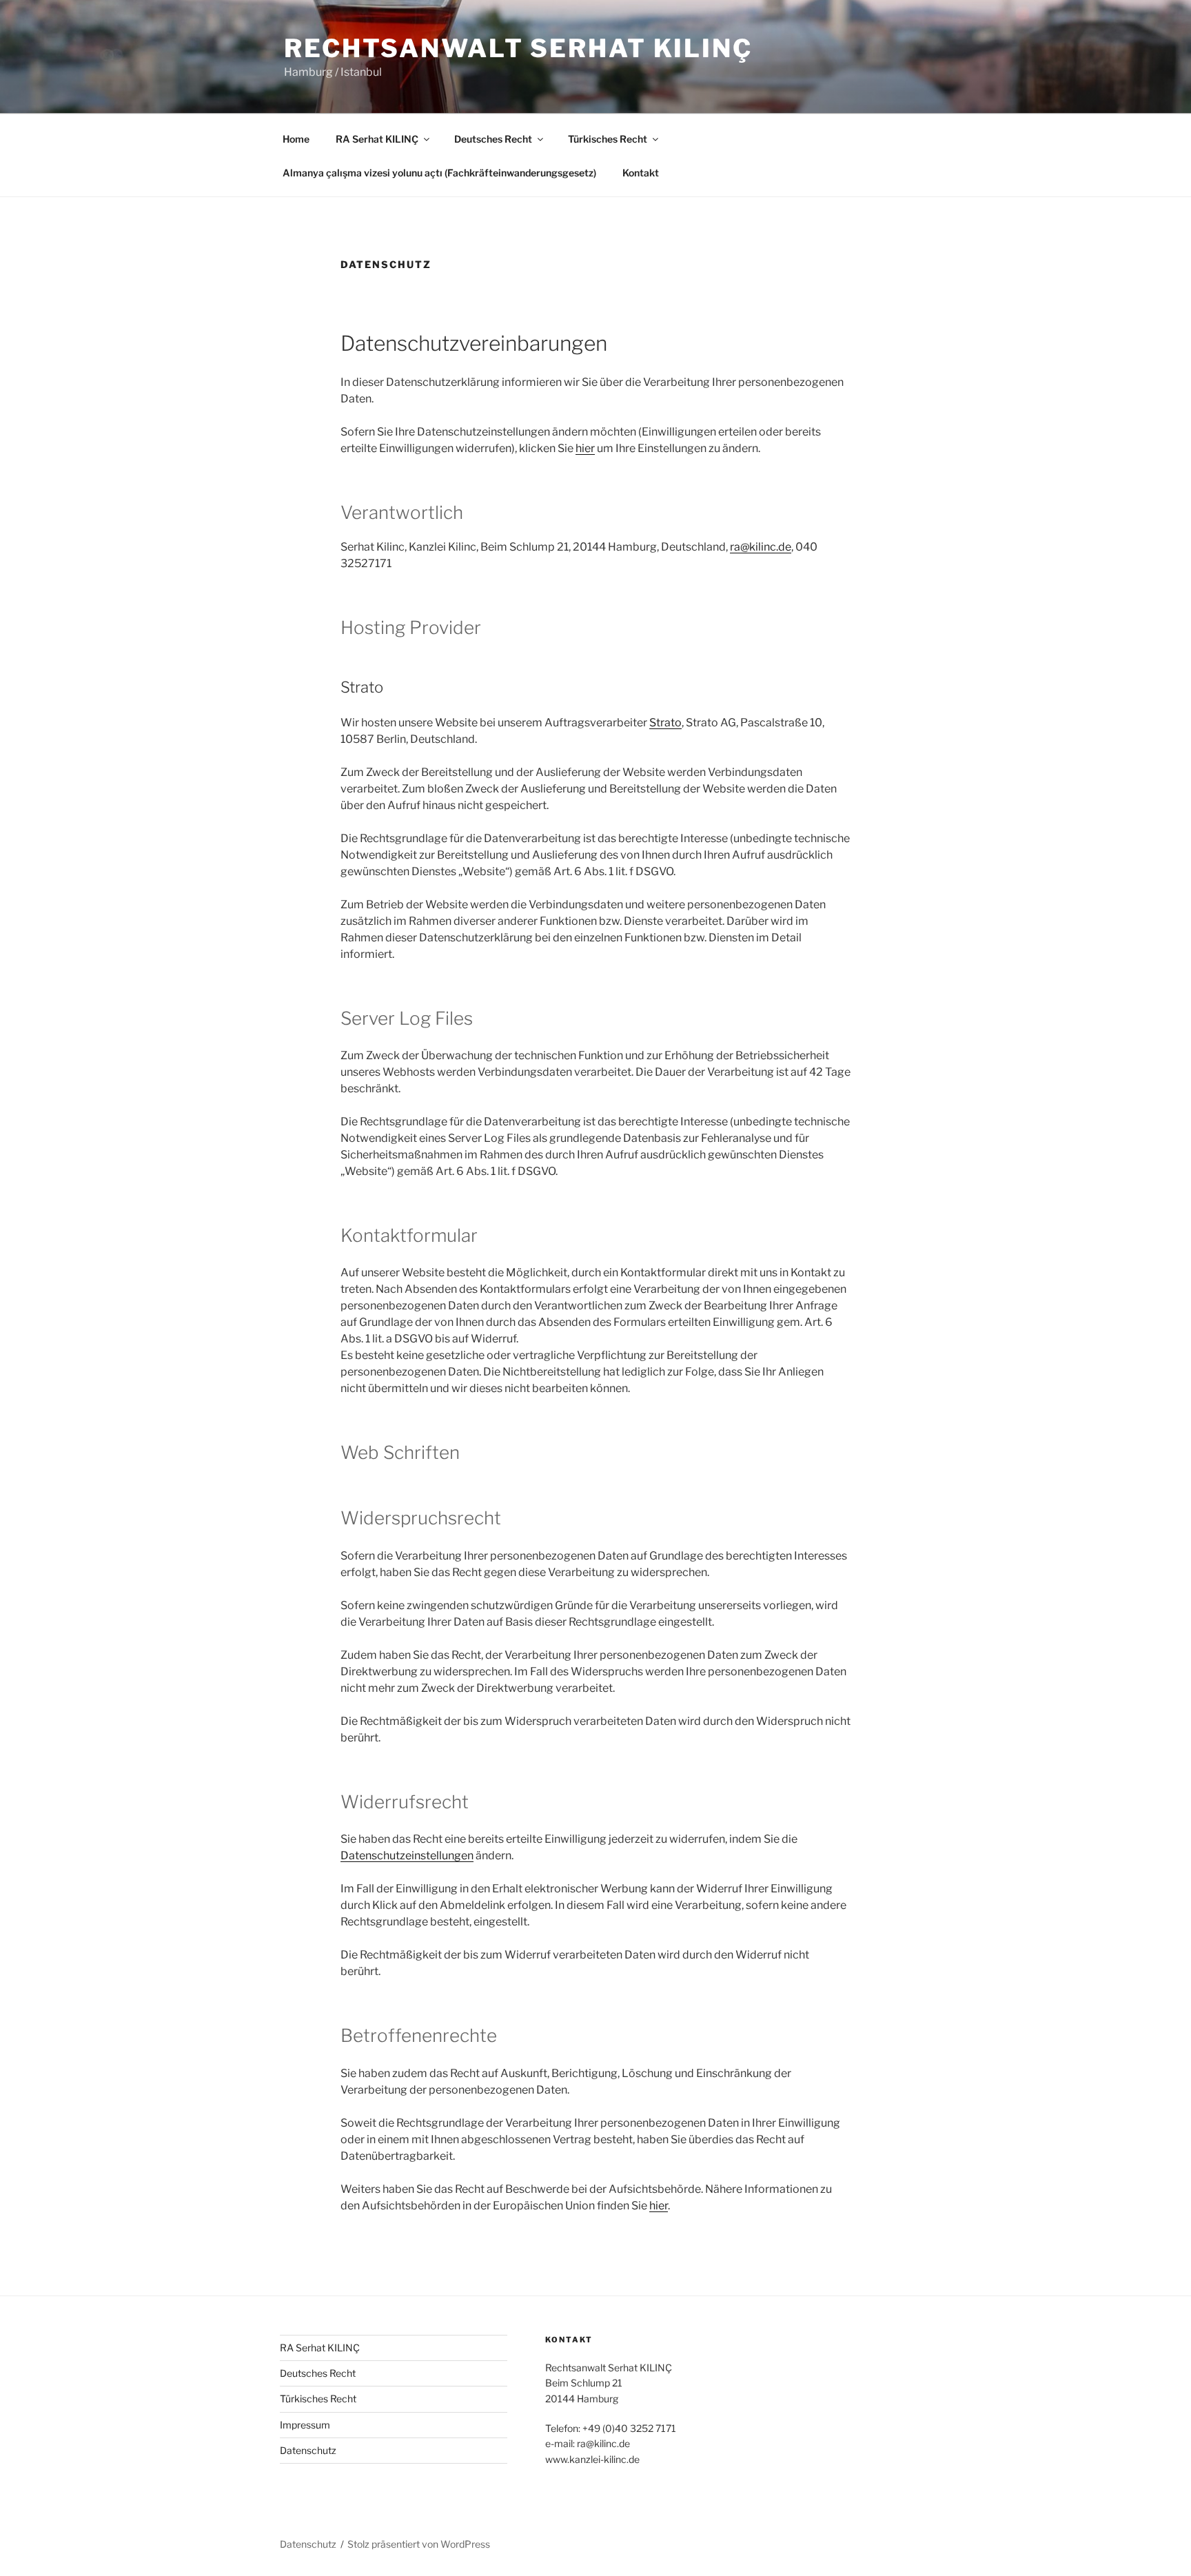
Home (296, 139)
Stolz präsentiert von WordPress (419, 2544)
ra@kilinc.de (761, 547)
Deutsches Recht (493, 139)
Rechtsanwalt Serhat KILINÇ (518, 48)
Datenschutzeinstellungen (407, 1856)
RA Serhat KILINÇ (377, 139)
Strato (665, 723)
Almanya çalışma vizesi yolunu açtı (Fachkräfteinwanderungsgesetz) (439, 173)
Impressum (305, 2425)
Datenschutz (308, 2450)
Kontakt (641, 173)
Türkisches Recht (608, 139)
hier (585, 448)
